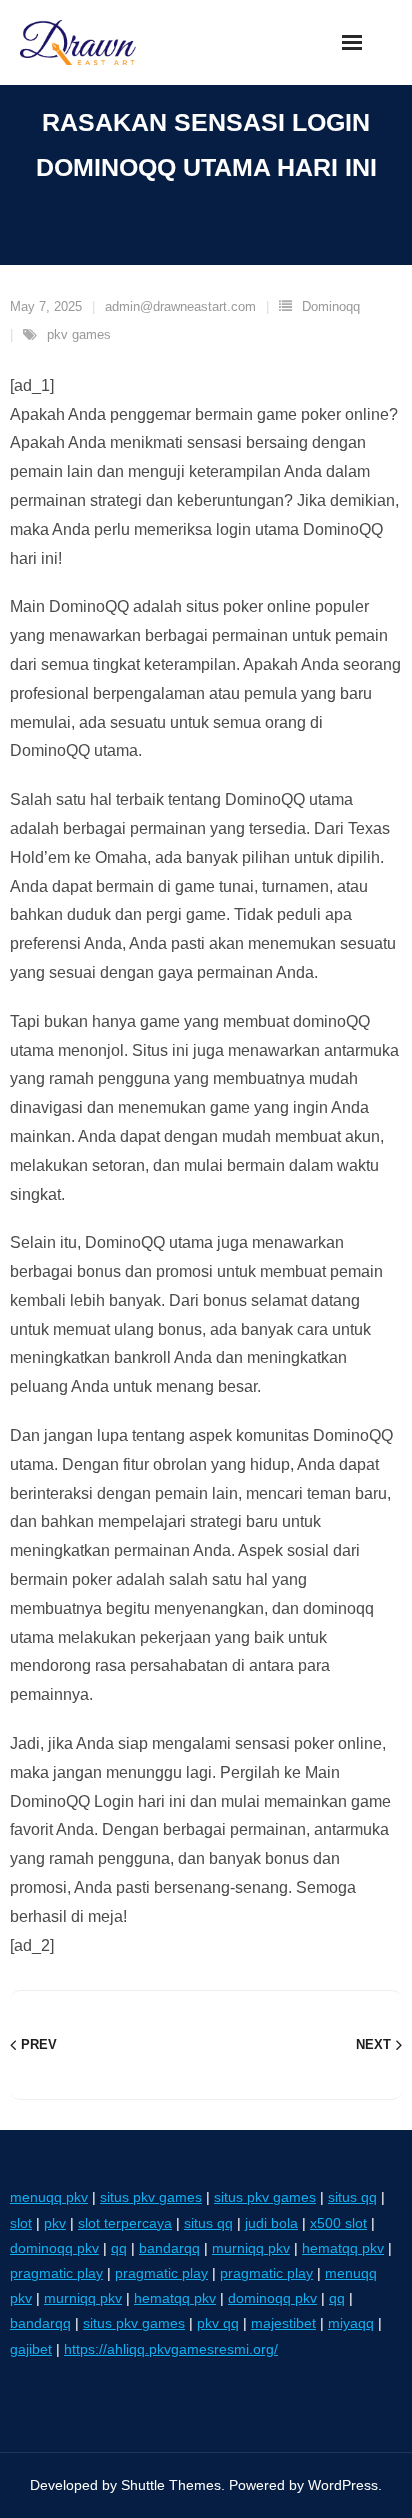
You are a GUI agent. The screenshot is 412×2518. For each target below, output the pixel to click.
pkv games (79, 334)
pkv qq (218, 2323)
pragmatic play (56, 2273)
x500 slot (338, 2223)
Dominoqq (331, 306)
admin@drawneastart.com (180, 306)
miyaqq (351, 2323)
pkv (55, 2223)
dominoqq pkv (54, 2248)
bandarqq (169, 2248)
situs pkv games (151, 2197)
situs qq (352, 2197)
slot (21, 2223)
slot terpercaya (125, 2223)
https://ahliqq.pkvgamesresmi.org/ (171, 2349)
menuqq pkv (49, 2197)
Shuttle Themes (171, 2485)
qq (119, 2248)
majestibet (283, 2323)
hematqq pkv (343, 2248)
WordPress (343, 2485)
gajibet (31, 2349)
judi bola (271, 2223)
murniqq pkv (251, 2248)
